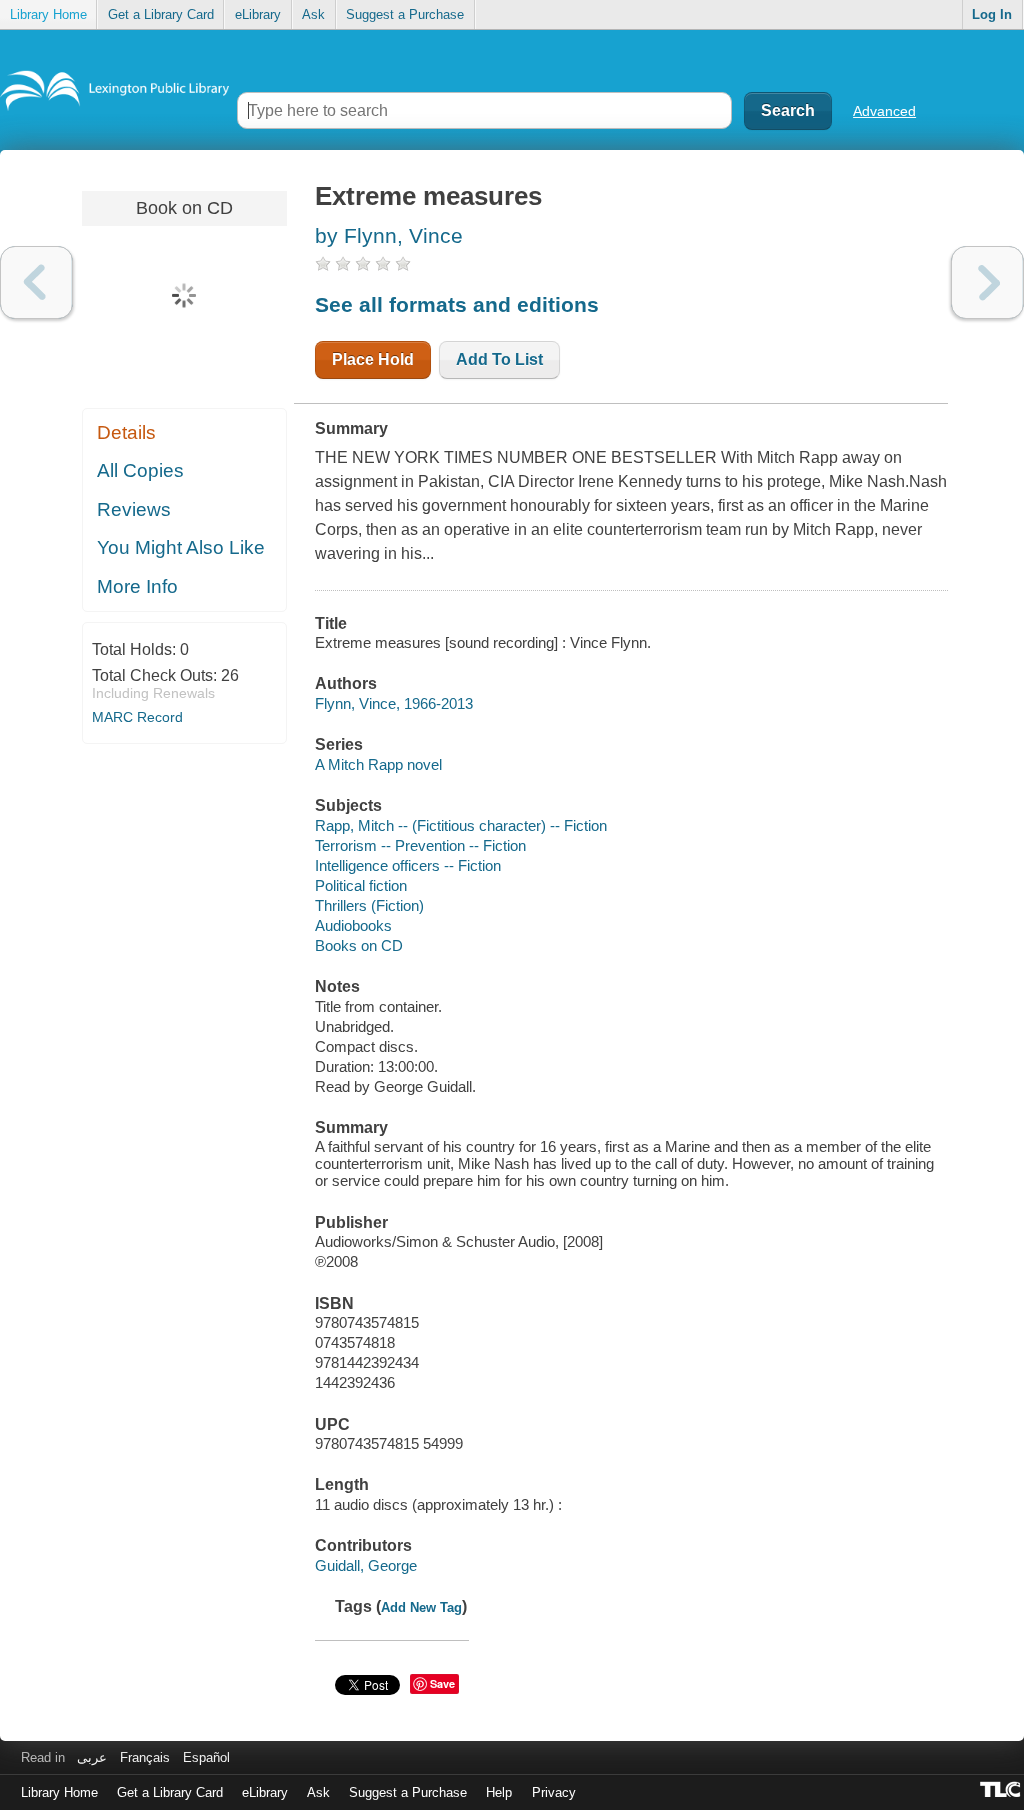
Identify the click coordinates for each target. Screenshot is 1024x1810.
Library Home (48, 14)
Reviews (134, 509)
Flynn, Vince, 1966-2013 (394, 703)
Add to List (499, 359)
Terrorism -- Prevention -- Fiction (420, 845)
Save (442, 1683)
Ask (313, 14)
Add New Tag (421, 1607)
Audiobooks (353, 925)
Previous (36, 282)
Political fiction (361, 885)
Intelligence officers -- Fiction (408, 865)
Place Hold (373, 359)
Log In (992, 14)
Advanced (884, 111)
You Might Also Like (181, 547)
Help (499, 1792)
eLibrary (258, 14)
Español (206, 1757)
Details (126, 432)
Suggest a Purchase (405, 14)
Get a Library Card (161, 14)
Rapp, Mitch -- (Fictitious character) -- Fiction (461, 825)
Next (987, 282)
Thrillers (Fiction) (369, 905)
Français (145, 1757)
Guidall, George (366, 1565)
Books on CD (359, 945)
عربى (92, 1757)
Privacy (554, 1792)
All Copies (140, 470)
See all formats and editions (457, 304)
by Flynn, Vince (389, 235)
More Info (137, 586)
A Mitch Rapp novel (378, 764)
